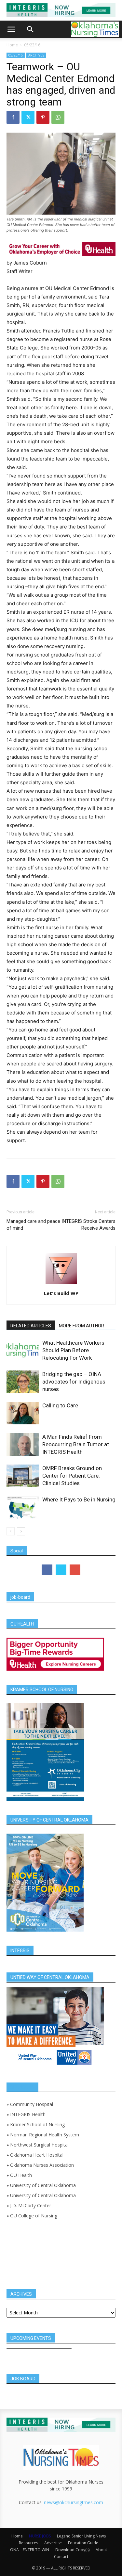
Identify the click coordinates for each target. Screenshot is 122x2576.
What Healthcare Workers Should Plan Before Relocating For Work (73, 1350)
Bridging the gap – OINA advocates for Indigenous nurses (74, 1382)
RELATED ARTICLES (31, 1326)
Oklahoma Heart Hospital (37, 2155)
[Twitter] (28, 117)
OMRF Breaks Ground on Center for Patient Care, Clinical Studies (72, 1476)
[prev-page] (11, 1531)
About (101, 2550)
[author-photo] (61, 1284)
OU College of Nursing (34, 2216)
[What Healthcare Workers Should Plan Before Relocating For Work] (23, 1350)
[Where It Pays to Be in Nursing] (23, 1507)
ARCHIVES (36, 55)
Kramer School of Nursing (37, 2124)
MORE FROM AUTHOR (81, 1326)
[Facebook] (13, 117)
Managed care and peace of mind (33, 1225)
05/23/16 (32, 45)
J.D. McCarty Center (31, 2205)
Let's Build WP (61, 1293)
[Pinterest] (43, 117)
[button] (11, 29)
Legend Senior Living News (81, 2536)
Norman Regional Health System (45, 2135)
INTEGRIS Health (28, 2114)
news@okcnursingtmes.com (74, 2502)
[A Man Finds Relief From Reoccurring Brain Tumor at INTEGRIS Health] (23, 1444)
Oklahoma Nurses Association (42, 2165)
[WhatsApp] (58, 117)
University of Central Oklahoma (43, 2185)
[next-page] (21, 1531)
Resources (28, 2543)
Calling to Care (60, 1405)
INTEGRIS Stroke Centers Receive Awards (88, 1225)
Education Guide (83, 2543)
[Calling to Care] (23, 1413)
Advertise (53, 2543)
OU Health (21, 2175)
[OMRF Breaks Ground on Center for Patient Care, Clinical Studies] (23, 1476)
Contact (61, 2557)
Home (12, 45)
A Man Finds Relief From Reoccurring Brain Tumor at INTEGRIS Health (76, 1444)
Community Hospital (32, 2104)
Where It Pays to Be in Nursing (79, 1499)
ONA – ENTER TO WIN (30, 2550)
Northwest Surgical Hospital (39, 2145)
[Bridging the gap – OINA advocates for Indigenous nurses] (23, 1382)
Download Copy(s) (72, 2550)
